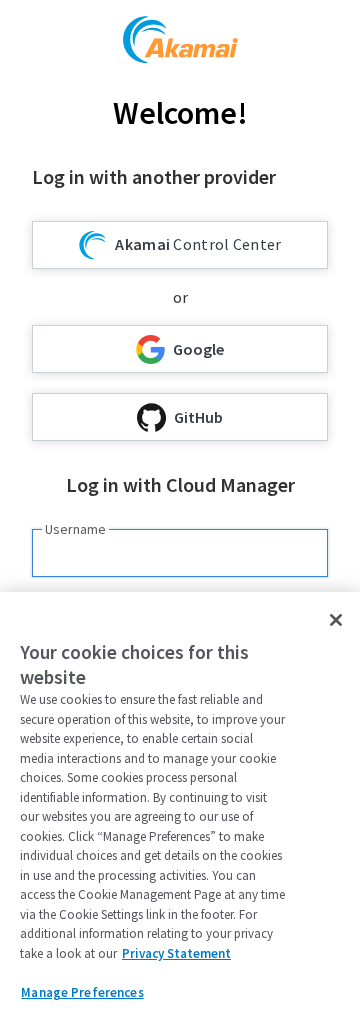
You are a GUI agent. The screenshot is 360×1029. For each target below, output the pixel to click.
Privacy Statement (176, 953)
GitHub (198, 417)
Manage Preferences (82, 992)
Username (75, 529)
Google (198, 349)
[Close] (336, 620)
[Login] (180, 42)
